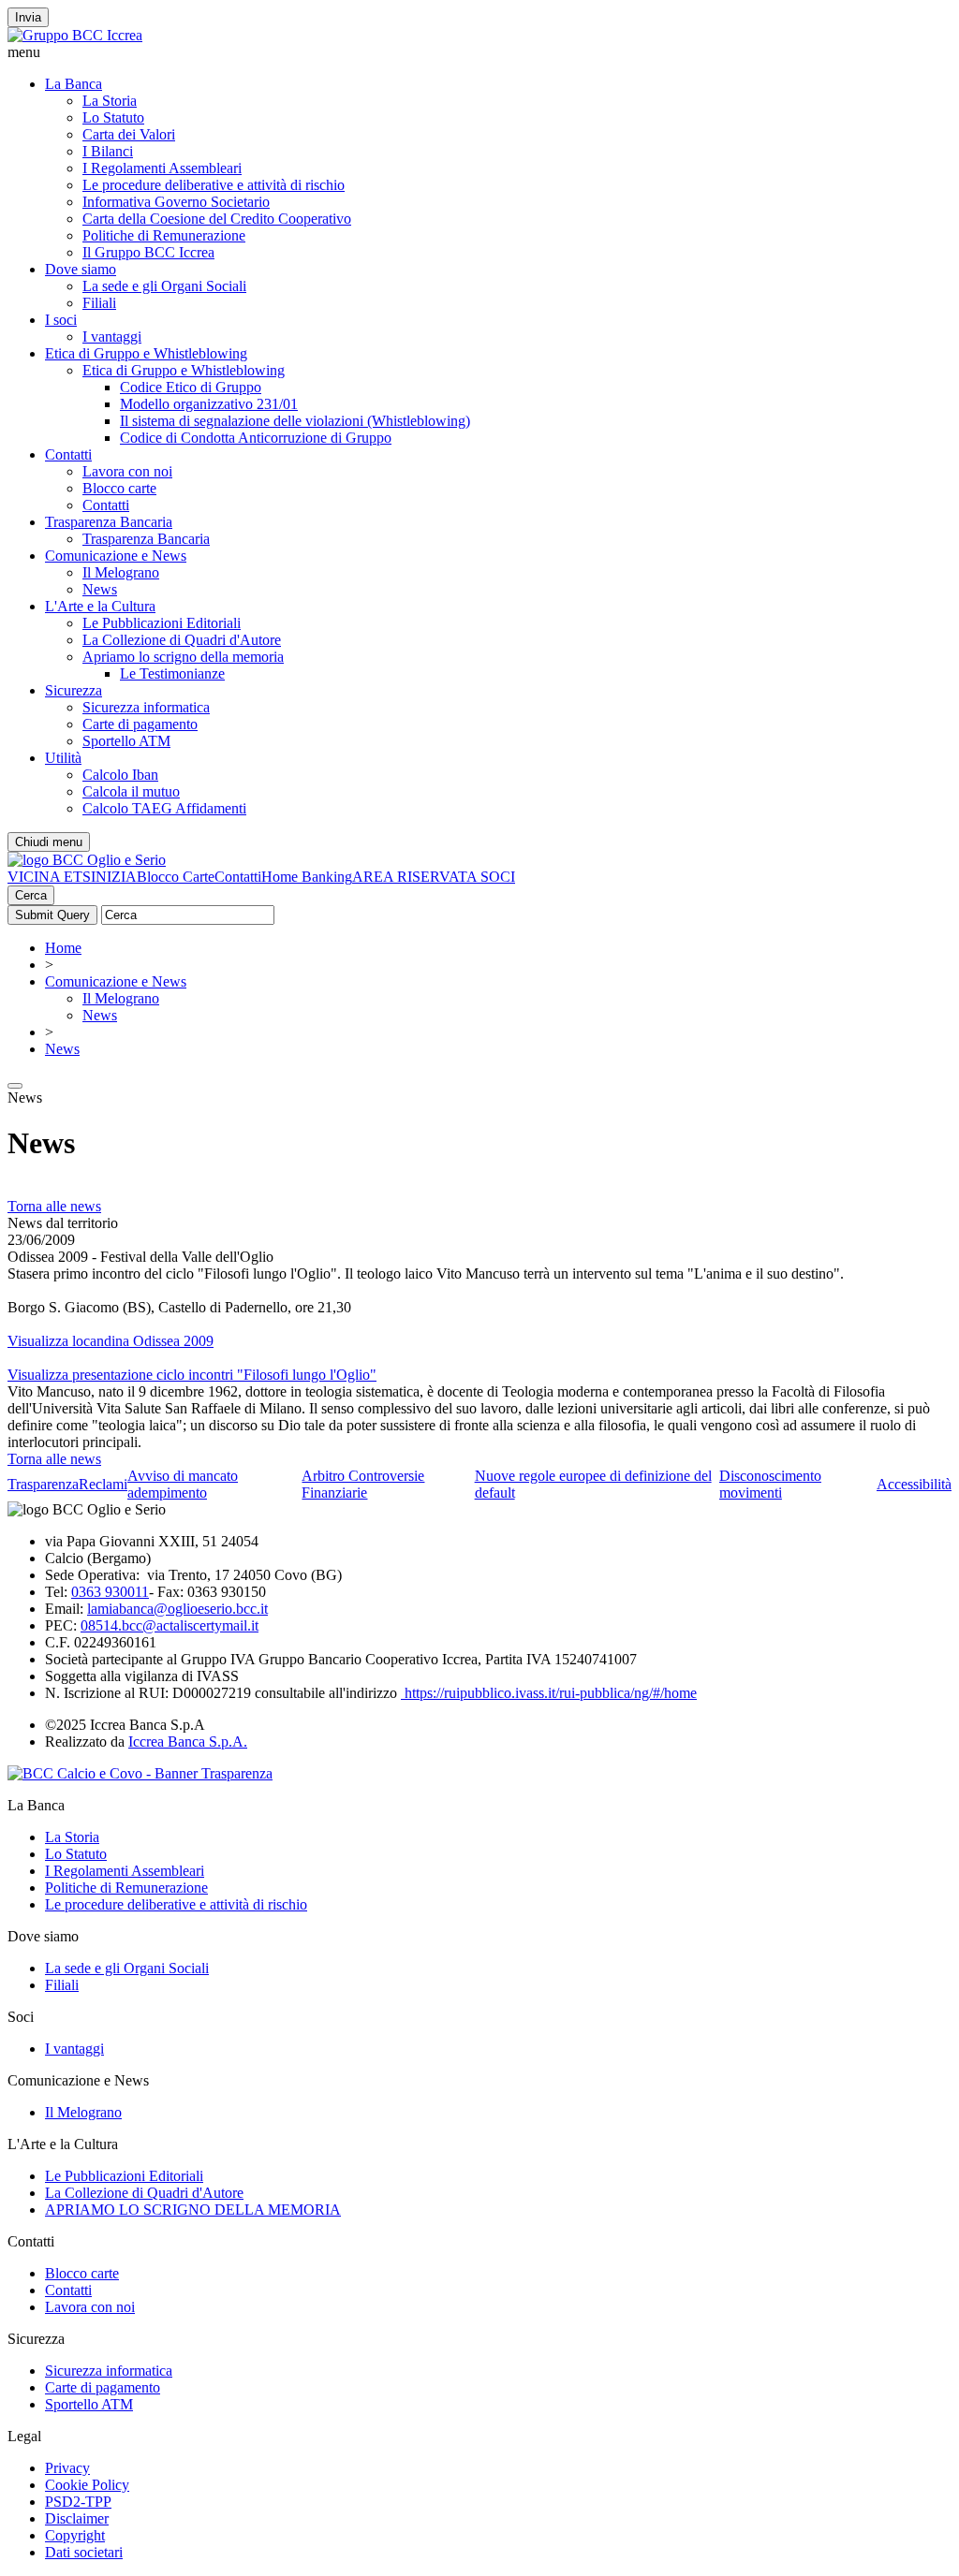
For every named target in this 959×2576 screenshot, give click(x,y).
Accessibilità (914, 1484)
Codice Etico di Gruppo (191, 387)
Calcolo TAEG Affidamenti (164, 808)
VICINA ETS (49, 877)
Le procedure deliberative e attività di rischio (214, 185)
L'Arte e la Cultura (100, 606)
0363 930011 (110, 1592)
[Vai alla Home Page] (87, 860)
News (100, 589)
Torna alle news (54, 1206)
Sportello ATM (126, 741)
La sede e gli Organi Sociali (164, 286)
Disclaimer (77, 2518)
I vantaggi (112, 337)
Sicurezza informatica (146, 707)
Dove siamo (81, 269)
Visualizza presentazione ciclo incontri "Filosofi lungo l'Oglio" (192, 1375)
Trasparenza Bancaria (109, 522)
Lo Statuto (113, 117)
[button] (479, 52)
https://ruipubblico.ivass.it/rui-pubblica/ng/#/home (549, 1693)
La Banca (74, 84)
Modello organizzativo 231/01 (209, 404)
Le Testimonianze (172, 673)
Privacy (67, 2468)
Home (63, 948)
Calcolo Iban (120, 775)
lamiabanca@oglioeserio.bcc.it (177, 1609)
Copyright (75, 2535)
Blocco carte (119, 488)
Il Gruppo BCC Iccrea (148, 252)
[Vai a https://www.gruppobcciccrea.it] (75, 35)
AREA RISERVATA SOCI (434, 877)
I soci (61, 320)
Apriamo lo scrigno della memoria (183, 657)
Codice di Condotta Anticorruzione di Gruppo (256, 438)
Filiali (99, 303)
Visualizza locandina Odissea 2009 (111, 1341)
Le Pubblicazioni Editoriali (162, 623)
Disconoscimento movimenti (770, 1484)
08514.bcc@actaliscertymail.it (170, 1625)
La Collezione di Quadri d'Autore (182, 640)
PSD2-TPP (78, 2502)
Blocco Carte (176, 877)
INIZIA (114, 877)
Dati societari (84, 2552)
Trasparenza (43, 1484)
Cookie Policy (87, 2485)
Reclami (103, 1484)
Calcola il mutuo (131, 791)
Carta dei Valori (129, 134)
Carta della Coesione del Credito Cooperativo (217, 219)
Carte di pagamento (140, 724)
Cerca (31, 895)
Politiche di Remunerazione (164, 235)
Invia (28, 17)
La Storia (110, 101)
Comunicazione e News (116, 556)
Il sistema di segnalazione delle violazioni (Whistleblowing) (295, 421)
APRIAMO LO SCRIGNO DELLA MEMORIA (193, 2210)
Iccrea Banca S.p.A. (188, 1742)
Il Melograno (121, 572)
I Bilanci (108, 151)
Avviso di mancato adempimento (183, 1484)
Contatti (68, 454)
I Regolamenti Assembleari (162, 168)
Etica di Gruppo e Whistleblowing (146, 353)
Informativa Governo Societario (176, 202)
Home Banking (307, 877)
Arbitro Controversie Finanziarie (363, 1484)
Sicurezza (74, 690)
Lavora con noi (127, 471)
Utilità (63, 758)
